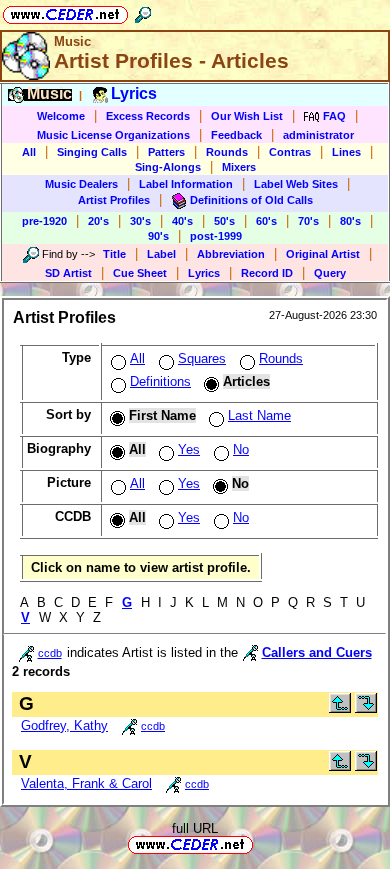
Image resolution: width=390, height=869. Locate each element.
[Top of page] (340, 708)
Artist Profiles (114, 200)
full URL (195, 828)
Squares (202, 358)
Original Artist (323, 254)
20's (98, 221)
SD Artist (68, 273)
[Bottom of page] (366, 708)
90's (158, 236)
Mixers (239, 167)
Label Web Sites (296, 184)
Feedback (236, 135)
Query (330, 273)
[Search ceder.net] (143, 11)
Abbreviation (231, 254)
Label (161, 254)
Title (114, 254)
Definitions (160, 381)
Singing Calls (92, 152)
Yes (189, 449)
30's (140, 221)
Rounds (227, 152)
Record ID (267, 273)
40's (182, 221)
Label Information (186, 184)
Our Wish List (247, 116)
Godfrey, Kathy (64, 725)
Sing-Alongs (168, 167)
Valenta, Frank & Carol (86, 783)
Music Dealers (81, 184)
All (29, 152)
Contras (290, 152)
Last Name (259, 415)
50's (224, 221)
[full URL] (261, 843)
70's (308, 221)
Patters (166, 152)
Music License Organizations (113, 135)
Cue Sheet (140, 273)
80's (350, 221)
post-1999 (216, 236)
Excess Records (148, 116)
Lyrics (204, 273)
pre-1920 (44, 221)
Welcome (61, 116)
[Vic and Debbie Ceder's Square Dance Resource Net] (65, 11)
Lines (346, 152)
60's (266, 221)
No (241, 449)
